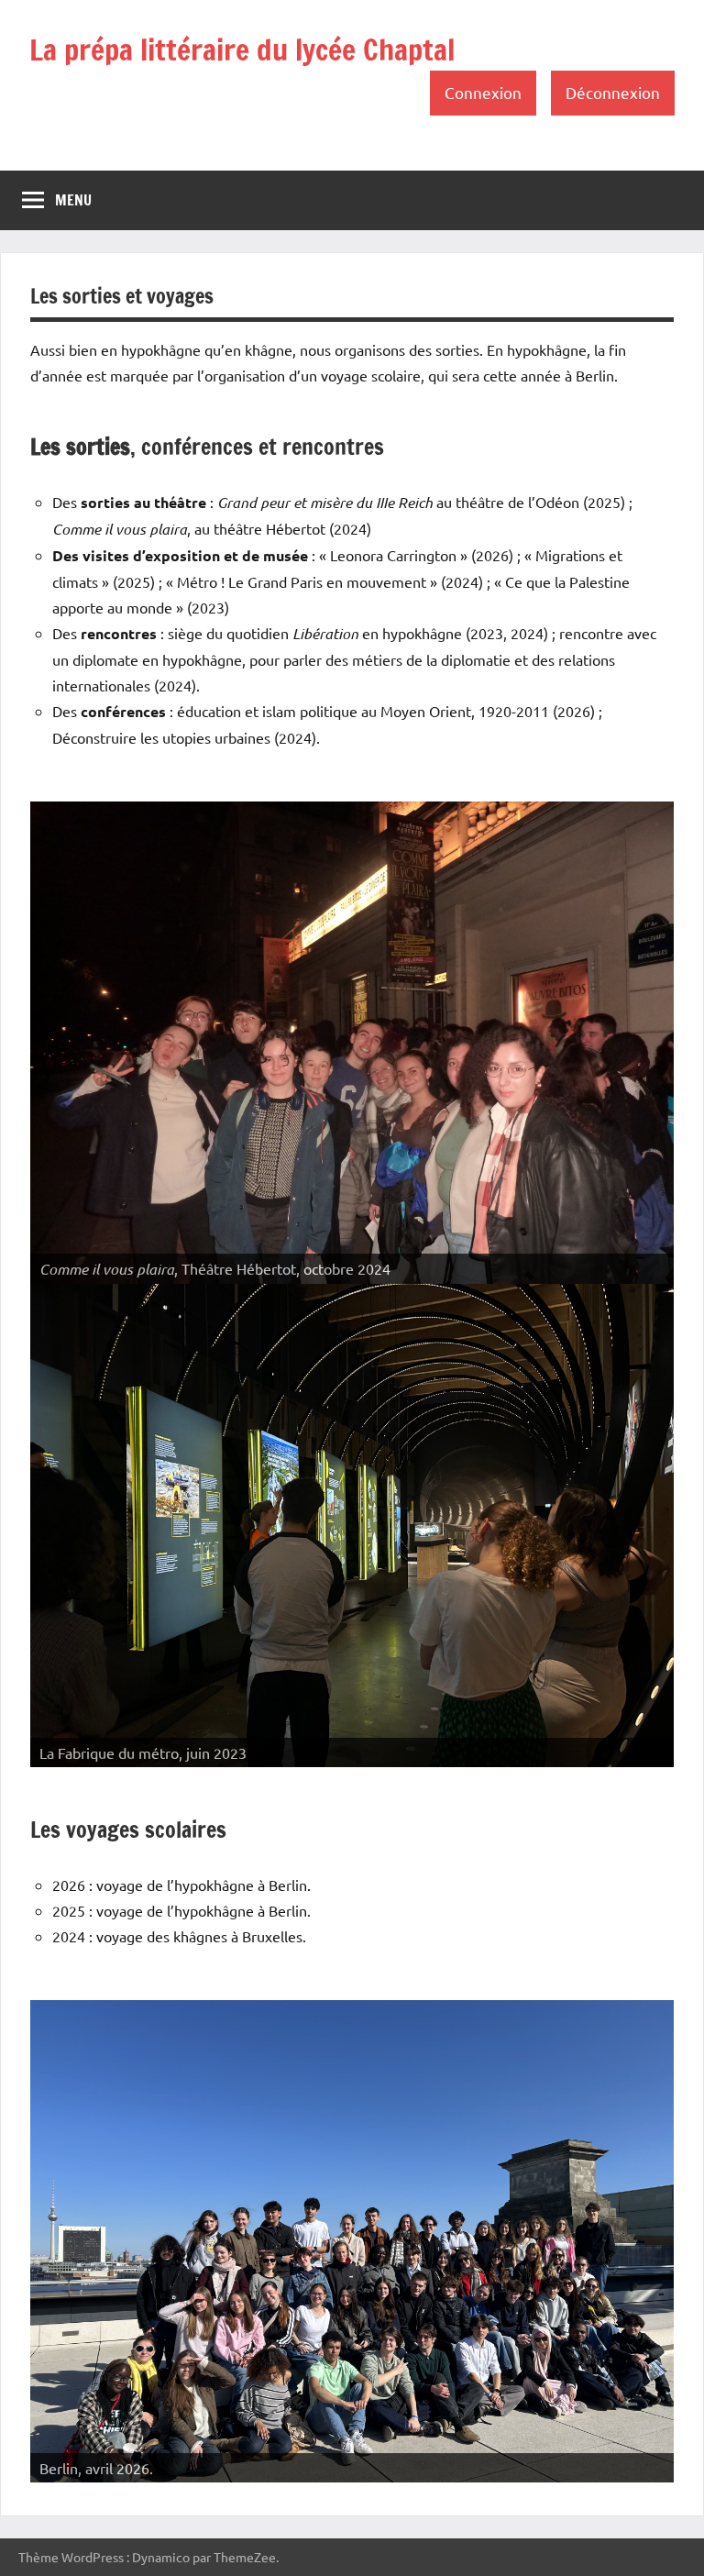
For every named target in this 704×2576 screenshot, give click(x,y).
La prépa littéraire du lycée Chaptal (242, 50)
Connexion (483, 92)
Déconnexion (613, 92)
